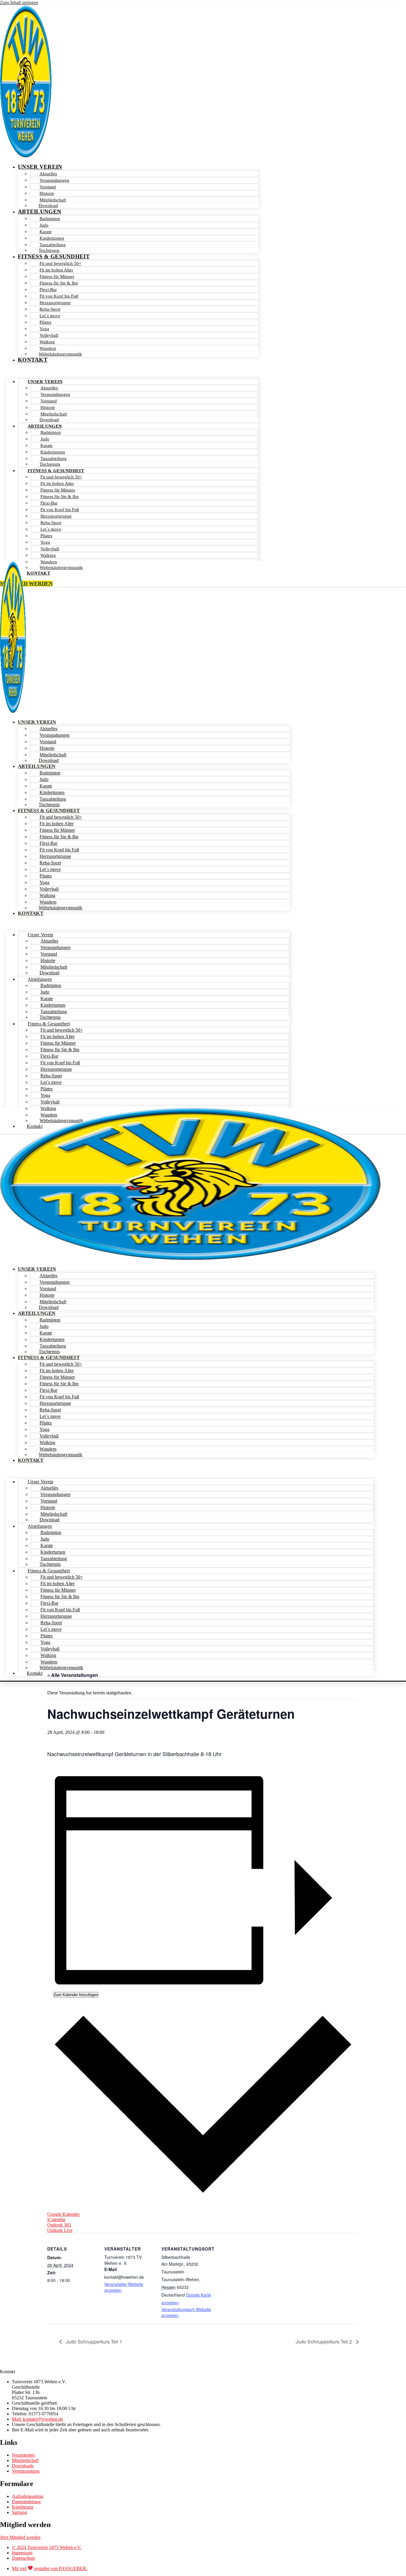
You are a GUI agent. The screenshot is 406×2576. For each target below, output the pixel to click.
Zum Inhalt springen (19, 3)
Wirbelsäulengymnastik (60, 354)
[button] (133, 371)
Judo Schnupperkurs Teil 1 (93, 2342)
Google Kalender (63, 2214)
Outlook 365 (59, 2225)
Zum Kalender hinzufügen (76, 1995)
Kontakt (33, 360)
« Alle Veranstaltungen (73, 1675)
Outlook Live (60, 2230)
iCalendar (56, 2220)
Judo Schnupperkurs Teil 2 (324, 2342)
